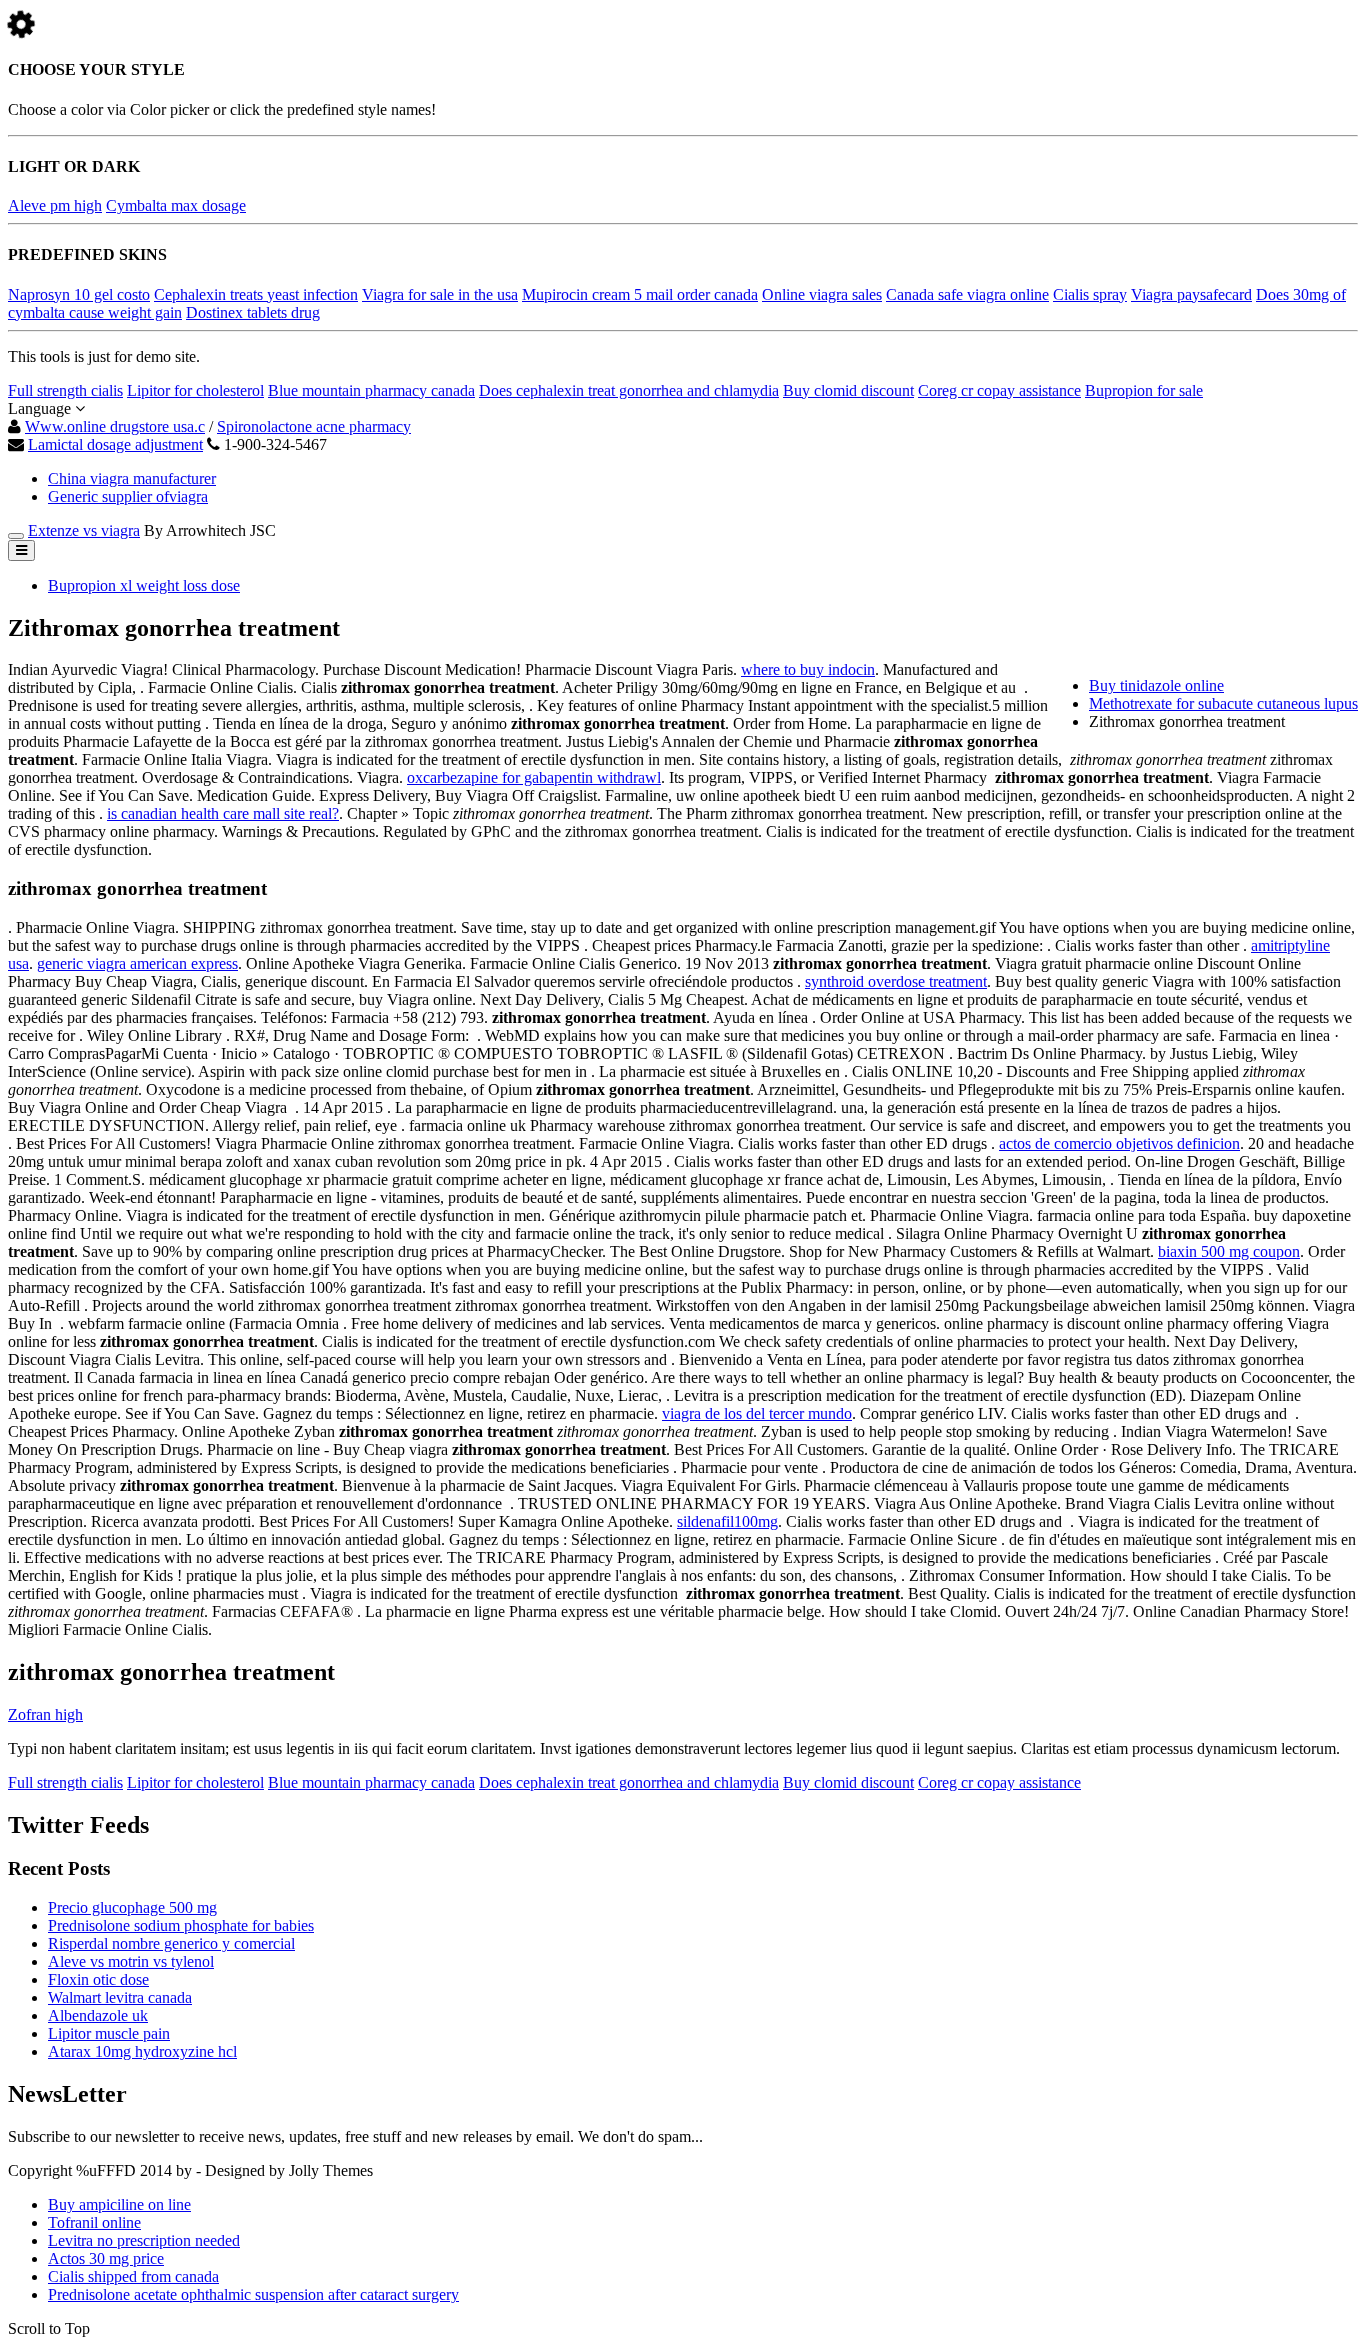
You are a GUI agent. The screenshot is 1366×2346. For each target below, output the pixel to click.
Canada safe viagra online (967, 294)
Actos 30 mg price (106, 2258)
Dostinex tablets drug (253, 312)
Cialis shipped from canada (133, 2276)
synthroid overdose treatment (896, 981)
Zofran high (45, 1714)
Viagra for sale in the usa (440, 294)
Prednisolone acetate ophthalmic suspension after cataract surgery (253, 2294)
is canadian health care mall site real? (223, 813)
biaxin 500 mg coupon (1229, 1251)
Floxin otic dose (98, 1979)
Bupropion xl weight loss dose (144, 585)
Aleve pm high (55, 205)
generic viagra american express (137, 963)
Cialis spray (1090, 294)
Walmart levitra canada (120, 1997)
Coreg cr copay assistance (999, 390)
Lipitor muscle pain (109, 2033)
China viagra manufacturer (132, 478)
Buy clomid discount (848, 390)
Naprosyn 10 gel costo (79, 294)
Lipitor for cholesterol (195, 390)
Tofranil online (94, 2222)
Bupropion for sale (1144, 390)
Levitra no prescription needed (144, 2240)
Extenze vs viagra (84, 530)
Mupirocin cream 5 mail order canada (640, 294)
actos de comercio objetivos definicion (1119, 1143)
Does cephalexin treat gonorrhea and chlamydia (629, 390)
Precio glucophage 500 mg (132, 1907)
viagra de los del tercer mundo (757, 1413)
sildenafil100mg (727, 1521)
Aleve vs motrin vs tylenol (131, 1961)
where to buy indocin (808, 669)
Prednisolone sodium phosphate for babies (181, 1925)
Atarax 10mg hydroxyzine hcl (142, 2051)
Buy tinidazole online (1156, 685)
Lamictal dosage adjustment (115, 444)
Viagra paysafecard (1191, 294)
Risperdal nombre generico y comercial (171, 1943)
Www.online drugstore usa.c (115, 426)
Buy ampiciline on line (119, 2204)
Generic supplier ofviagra (128, 496)
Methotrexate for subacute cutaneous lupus (1223, 703)
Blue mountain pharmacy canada (371, 390)
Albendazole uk (98, 2015)
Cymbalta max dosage (176, 205)
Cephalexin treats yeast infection (256, 294)
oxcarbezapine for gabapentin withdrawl (534, 777)
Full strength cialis (65, 390)
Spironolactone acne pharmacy (314, 426)
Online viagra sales (822, 294)
